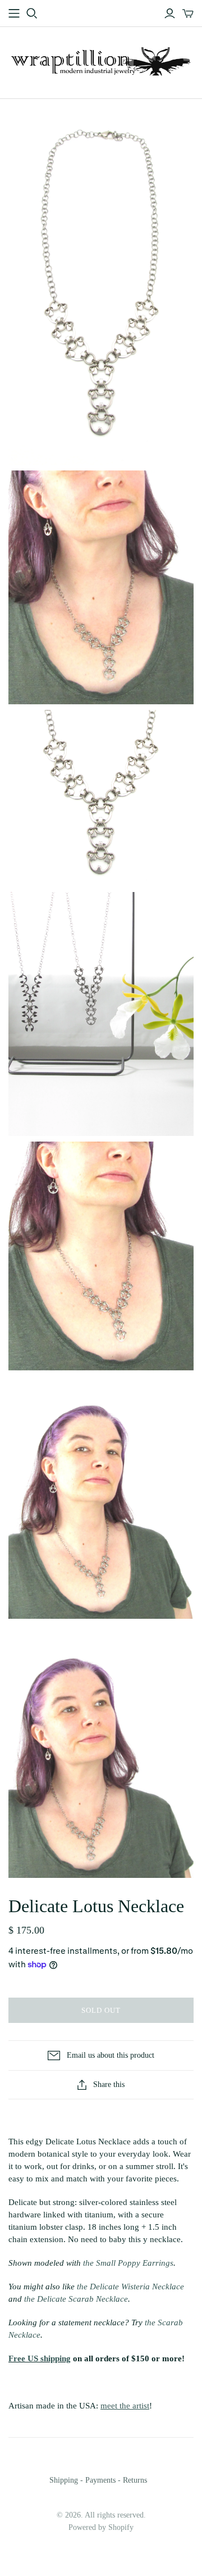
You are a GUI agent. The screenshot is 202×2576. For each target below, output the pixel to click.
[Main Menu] (14, 13)
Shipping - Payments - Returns (98, 2480)
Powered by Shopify (101, 2527)
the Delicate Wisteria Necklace (130, 2287)
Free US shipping (40, 2358)
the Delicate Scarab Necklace (76, 2299)
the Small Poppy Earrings (128, 2263)
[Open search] (32, 13)
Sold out (101, 2010)
